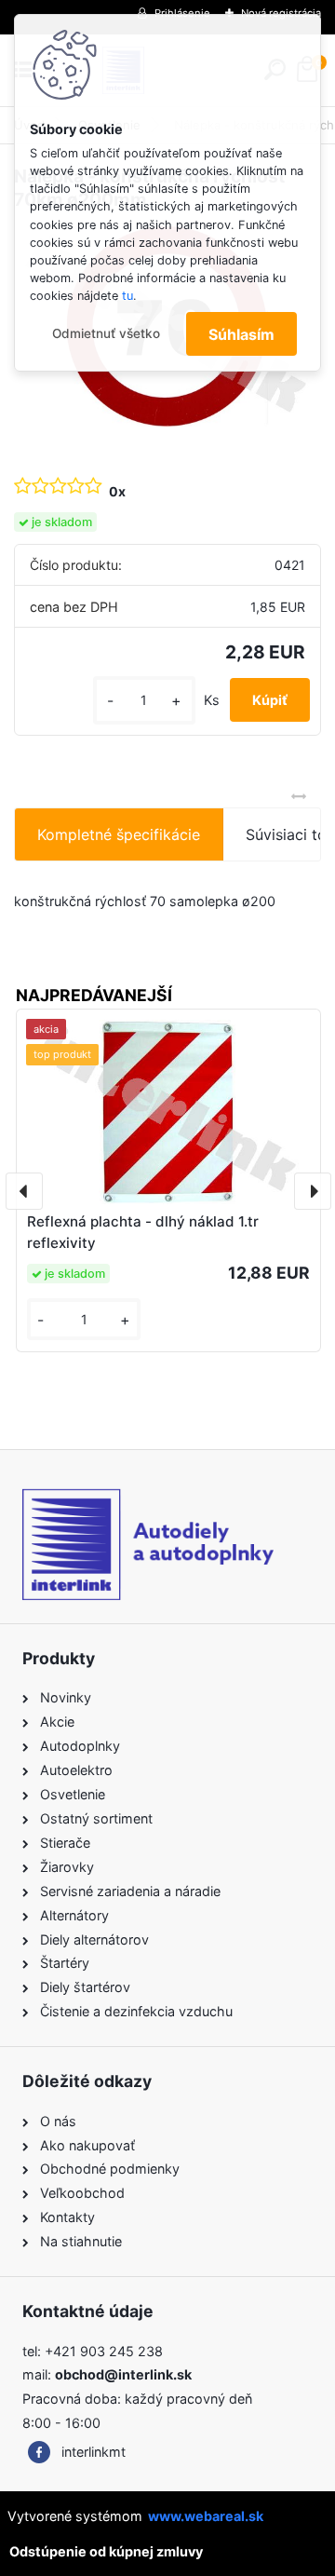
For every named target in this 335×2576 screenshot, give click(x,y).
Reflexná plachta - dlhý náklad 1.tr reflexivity (143, 1232)
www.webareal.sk (206, 2516)
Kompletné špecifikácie (119, 834)
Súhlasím (241, 334)
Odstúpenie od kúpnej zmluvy (106, 2551)
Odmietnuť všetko (106, 333)
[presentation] (24, 1191)
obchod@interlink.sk (123, 2374)
